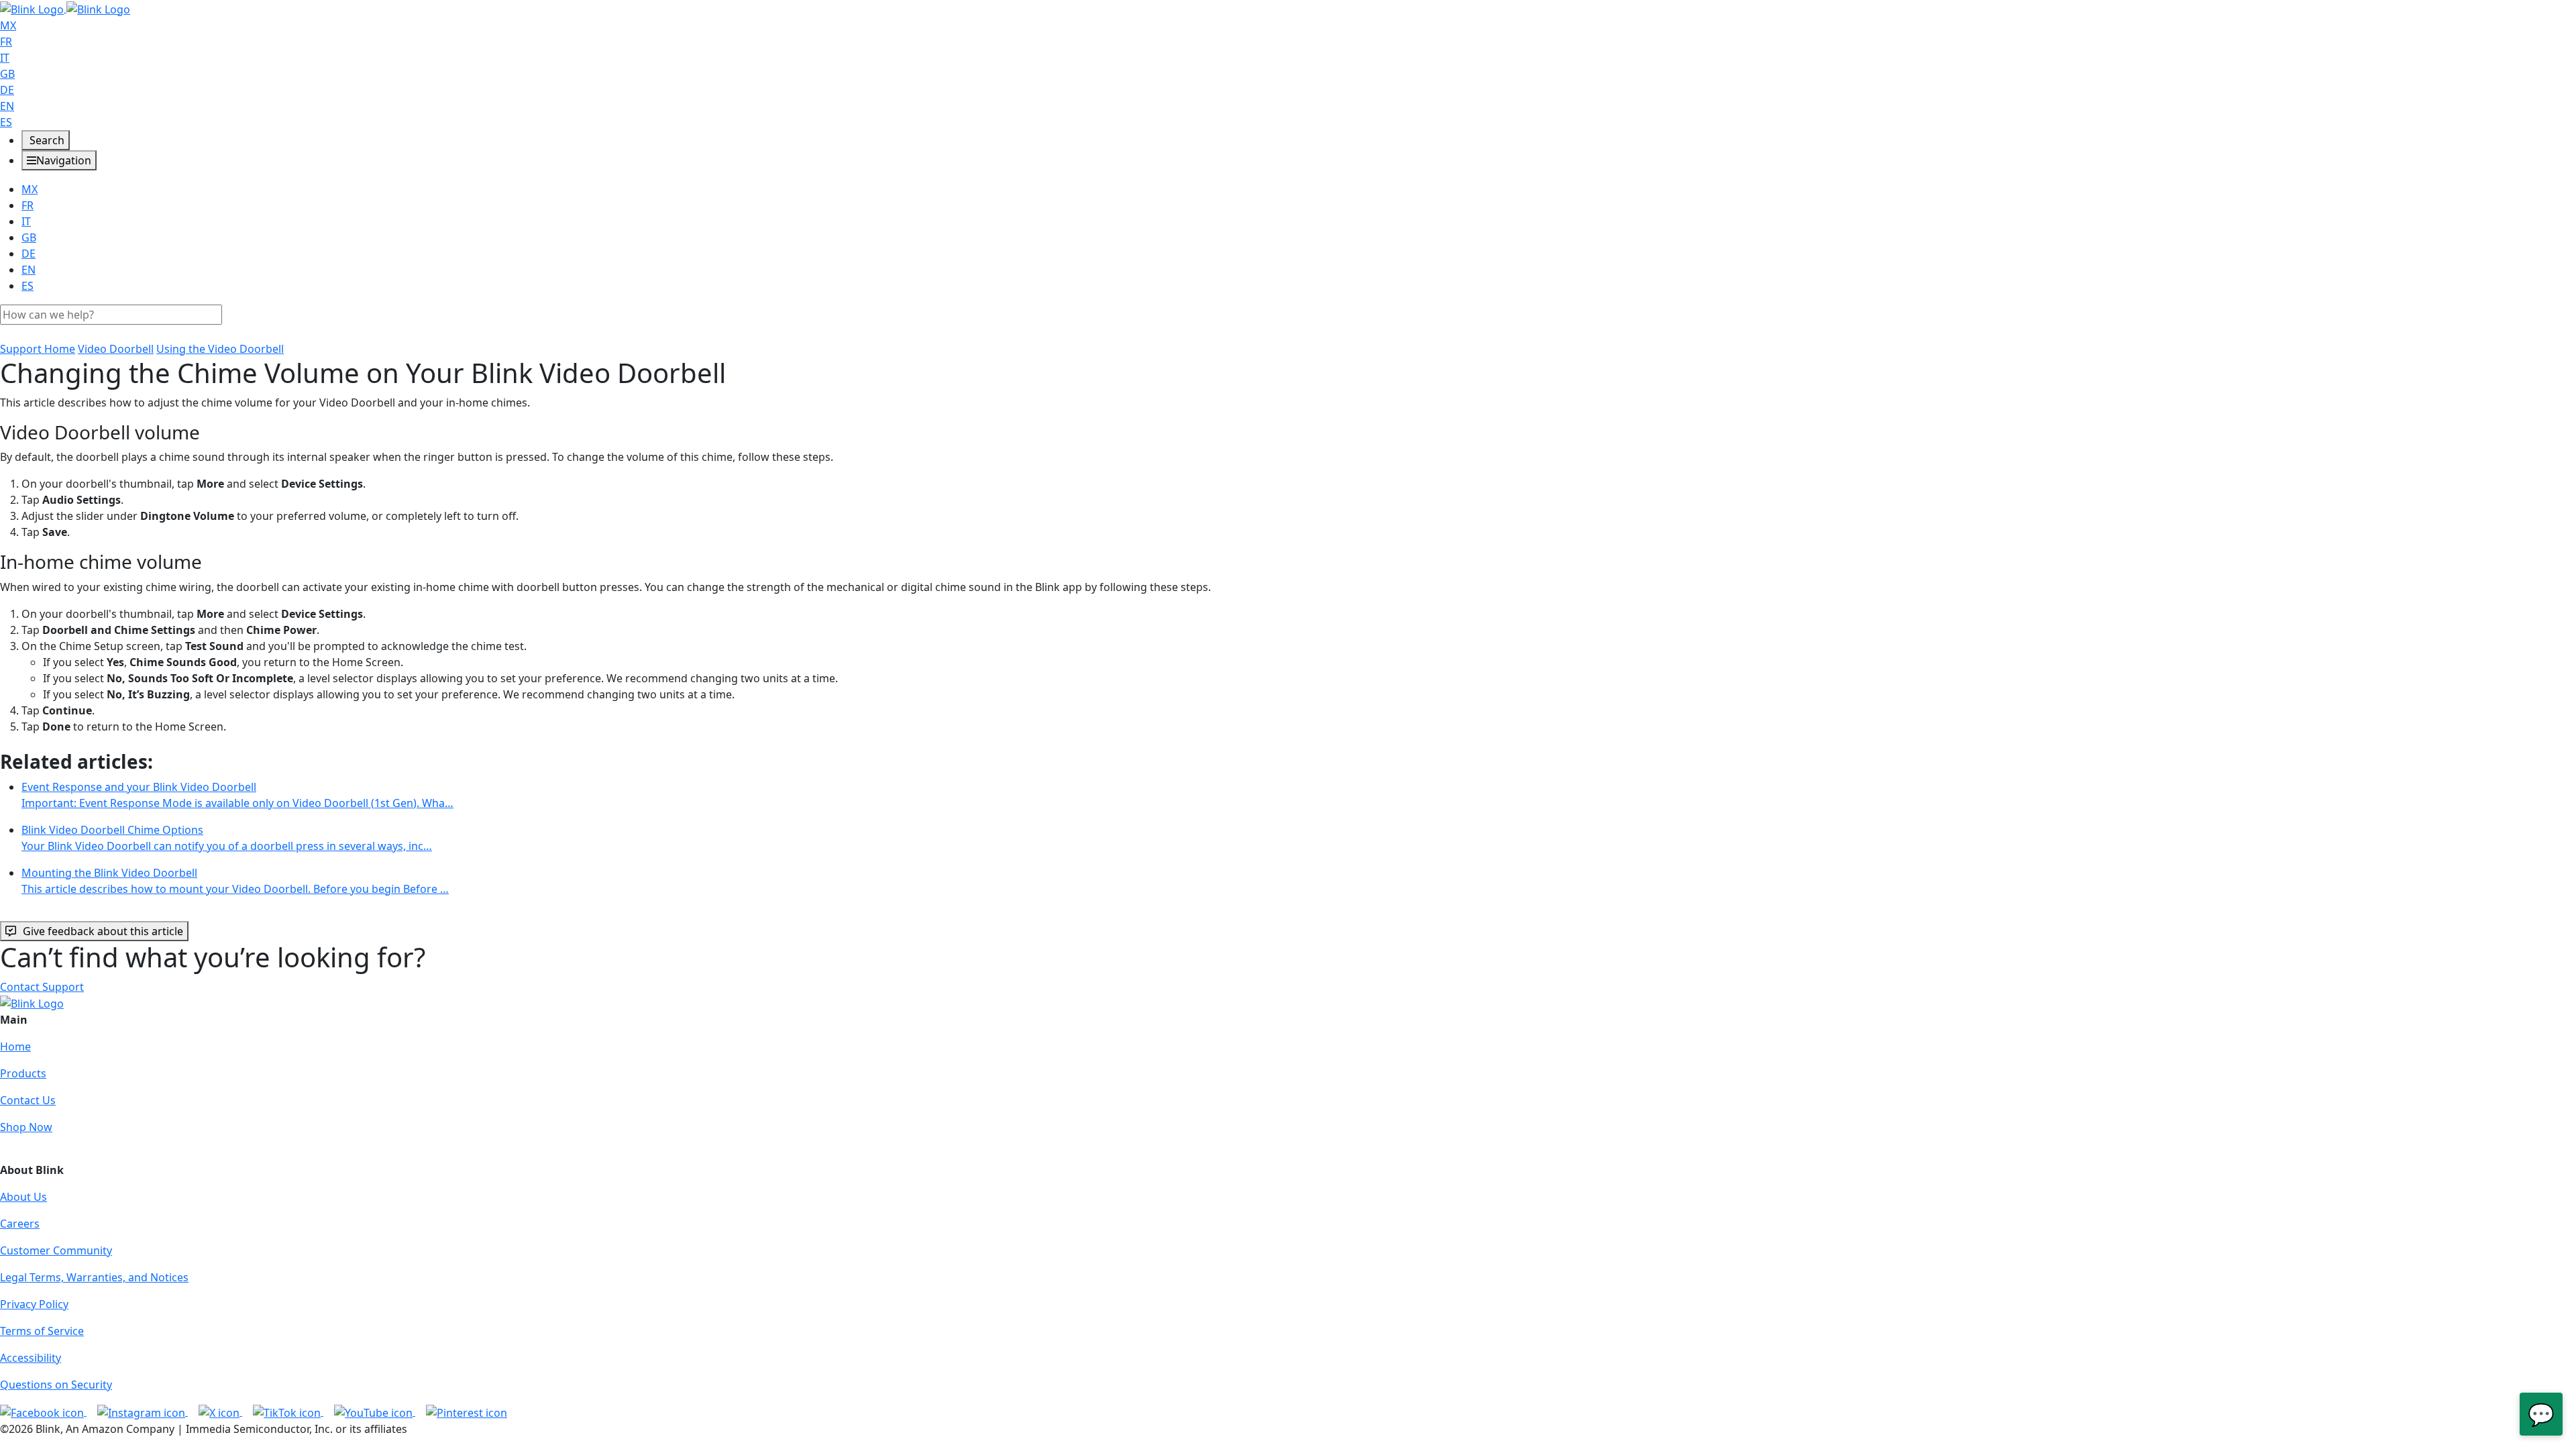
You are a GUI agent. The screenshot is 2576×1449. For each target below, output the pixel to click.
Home (15, 1046)
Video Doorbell (116, 349)
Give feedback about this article (103, 931)
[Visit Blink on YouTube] (375, 1411)
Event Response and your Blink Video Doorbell (237, 795)
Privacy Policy (34, 1304)
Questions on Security (56, 1385)
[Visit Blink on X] (220, 1411)
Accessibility (31, 1358)
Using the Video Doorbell (220, 349)
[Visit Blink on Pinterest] (467, 1411)
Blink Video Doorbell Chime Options (227, 838)
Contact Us (28, 1100)
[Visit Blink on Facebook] (43, 1411)
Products (23, 1073)
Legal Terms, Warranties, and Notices (94, 1277)
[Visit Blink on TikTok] (288, 1411)
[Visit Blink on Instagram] (143, 1411)
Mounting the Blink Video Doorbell (235, 881)
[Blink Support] (65, 8)
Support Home (38, 349)
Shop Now (26, 1127)
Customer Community (56, 1250)
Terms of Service (42, 1331)
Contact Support (42, 987)
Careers (20, 1224)
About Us (23, 1197)
